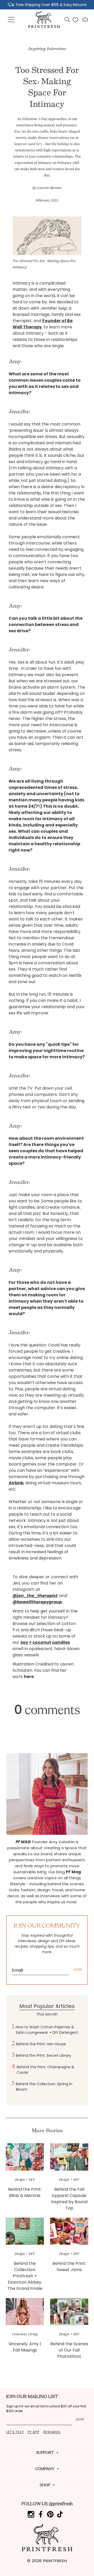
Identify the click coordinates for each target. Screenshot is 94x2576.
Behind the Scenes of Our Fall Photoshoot (69, 2350)
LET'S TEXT (15, 2432)
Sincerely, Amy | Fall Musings (25, 2347)
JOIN (78, 1969)
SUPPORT (45, 2453)
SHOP (45, 2485)
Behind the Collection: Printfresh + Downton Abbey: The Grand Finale (25, 2276)
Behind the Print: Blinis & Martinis (25, 2192)
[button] (11, 20)
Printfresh (55, 2561)
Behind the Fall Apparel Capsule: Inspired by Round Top (69, 2199)
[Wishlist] (75, 20)
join (80, 2419)
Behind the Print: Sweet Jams (69, 2267)
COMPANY (45, 2469)
